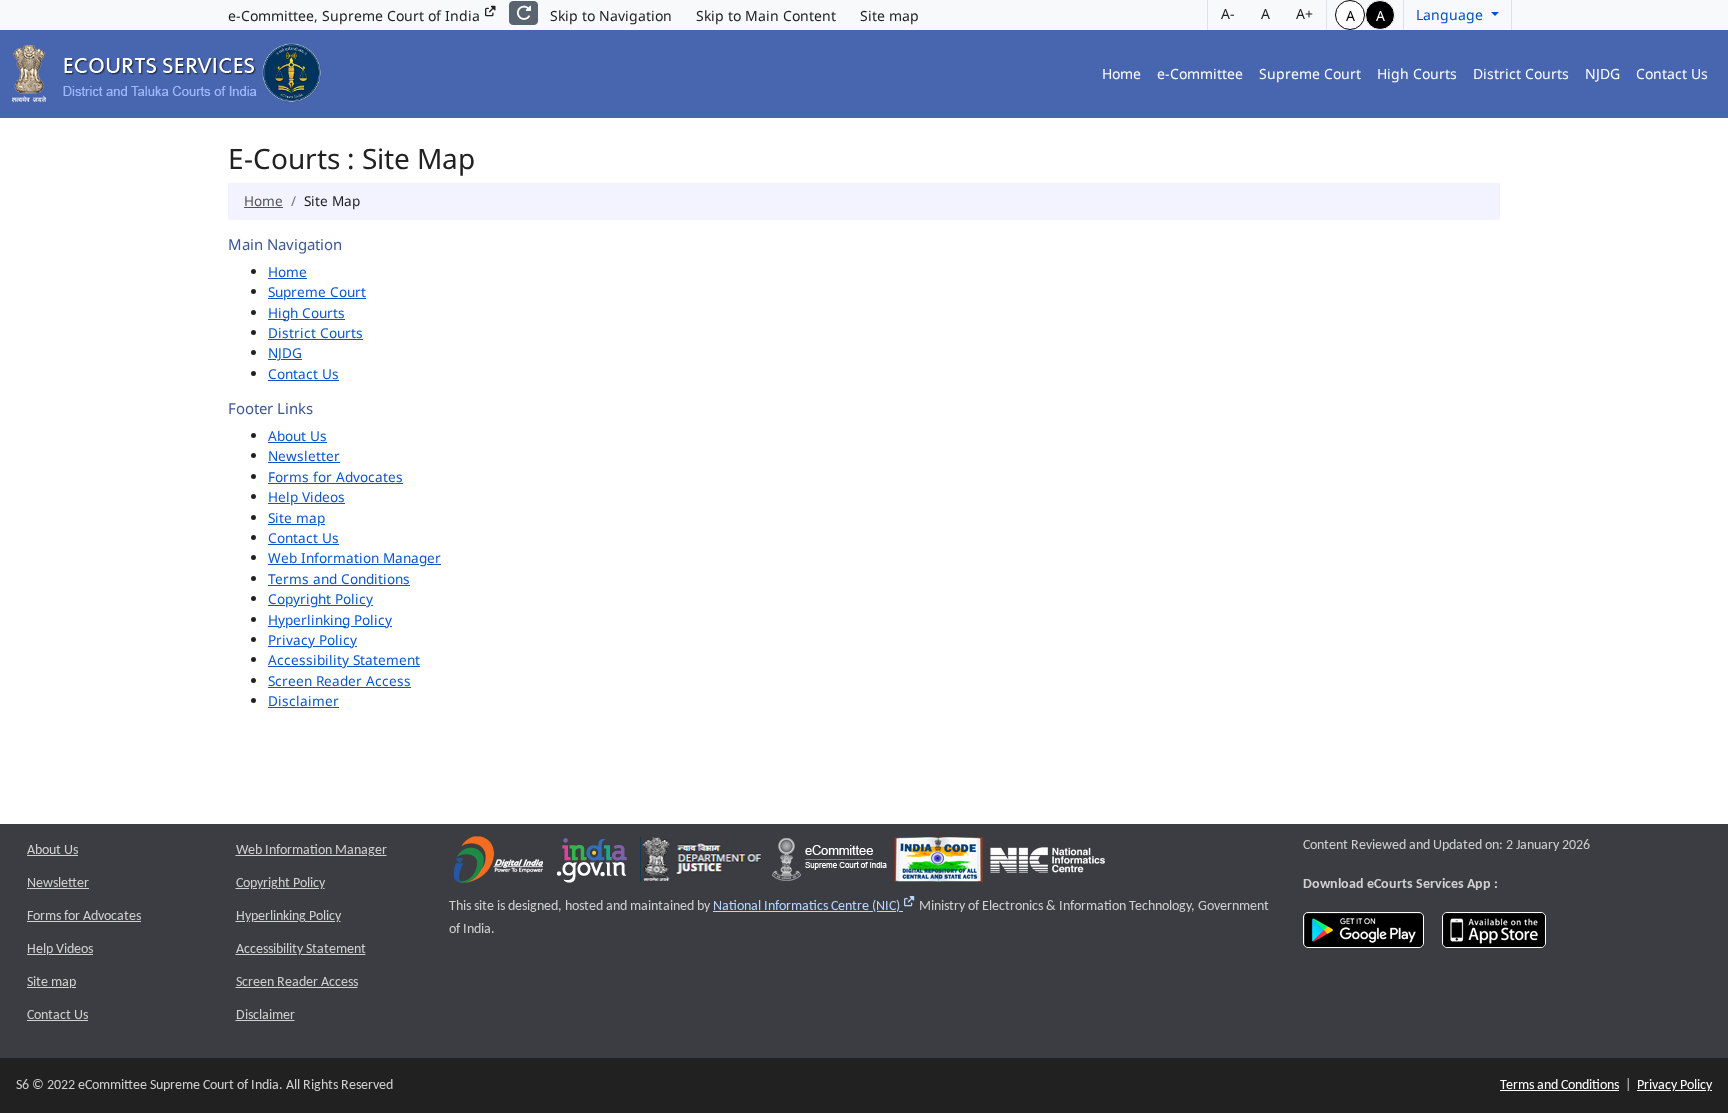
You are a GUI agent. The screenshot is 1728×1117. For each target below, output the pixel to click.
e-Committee (1200, 73)
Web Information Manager (354, 557)
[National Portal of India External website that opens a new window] (593, 864)
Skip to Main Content (766, 15)
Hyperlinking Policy (330, 619)
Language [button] (1451, 14)
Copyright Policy (320, 598)
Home (1121, 73)
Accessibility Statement (344, 659)
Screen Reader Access (339, 680)
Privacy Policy (312, 639)
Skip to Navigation (611, 15)
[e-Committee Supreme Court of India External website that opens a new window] (829, 864)
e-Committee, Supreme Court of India (356, 15)
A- (1228, 13)
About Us (297, 435)
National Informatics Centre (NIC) (814, 906)
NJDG (1602, 73)
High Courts (1417, 73)
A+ (1304, 13)
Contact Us (1672, 73)
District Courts (1521, 73)
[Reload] (523, 13)
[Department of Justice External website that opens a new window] (702, 864)
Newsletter (304, 455)
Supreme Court (1310, 73)
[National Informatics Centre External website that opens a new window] (1047, 864)
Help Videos (306, 496)
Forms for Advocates (335, 476)
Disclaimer (303, 700)
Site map (889, 15)
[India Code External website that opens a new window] (938, 864)
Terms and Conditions (339, 578)
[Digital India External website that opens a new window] (498, 864)
